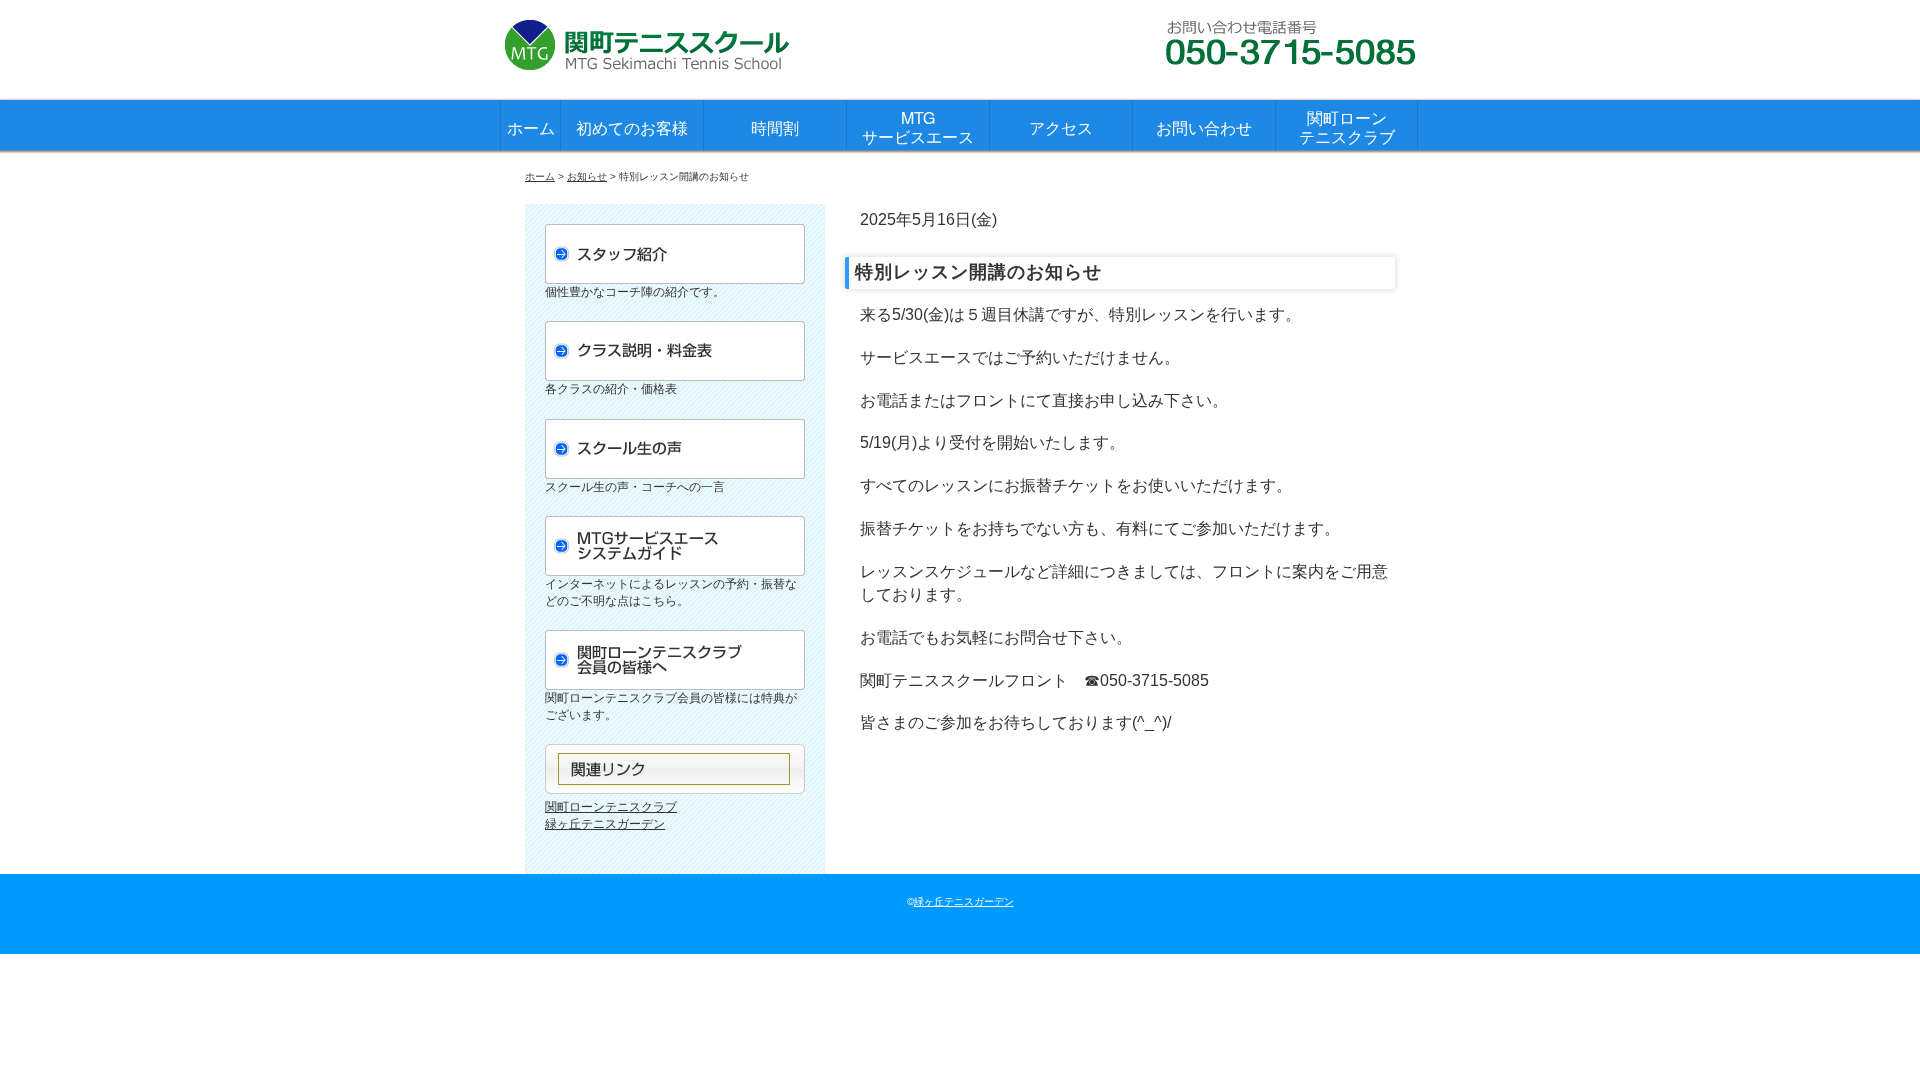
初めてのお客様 (632, 127)
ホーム (531, 127)
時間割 (775, 127)
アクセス (1061, 127)
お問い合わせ (1204, 127)
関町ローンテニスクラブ (1347, 127)
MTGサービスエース (918, 127)
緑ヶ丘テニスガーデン (605, 824)
